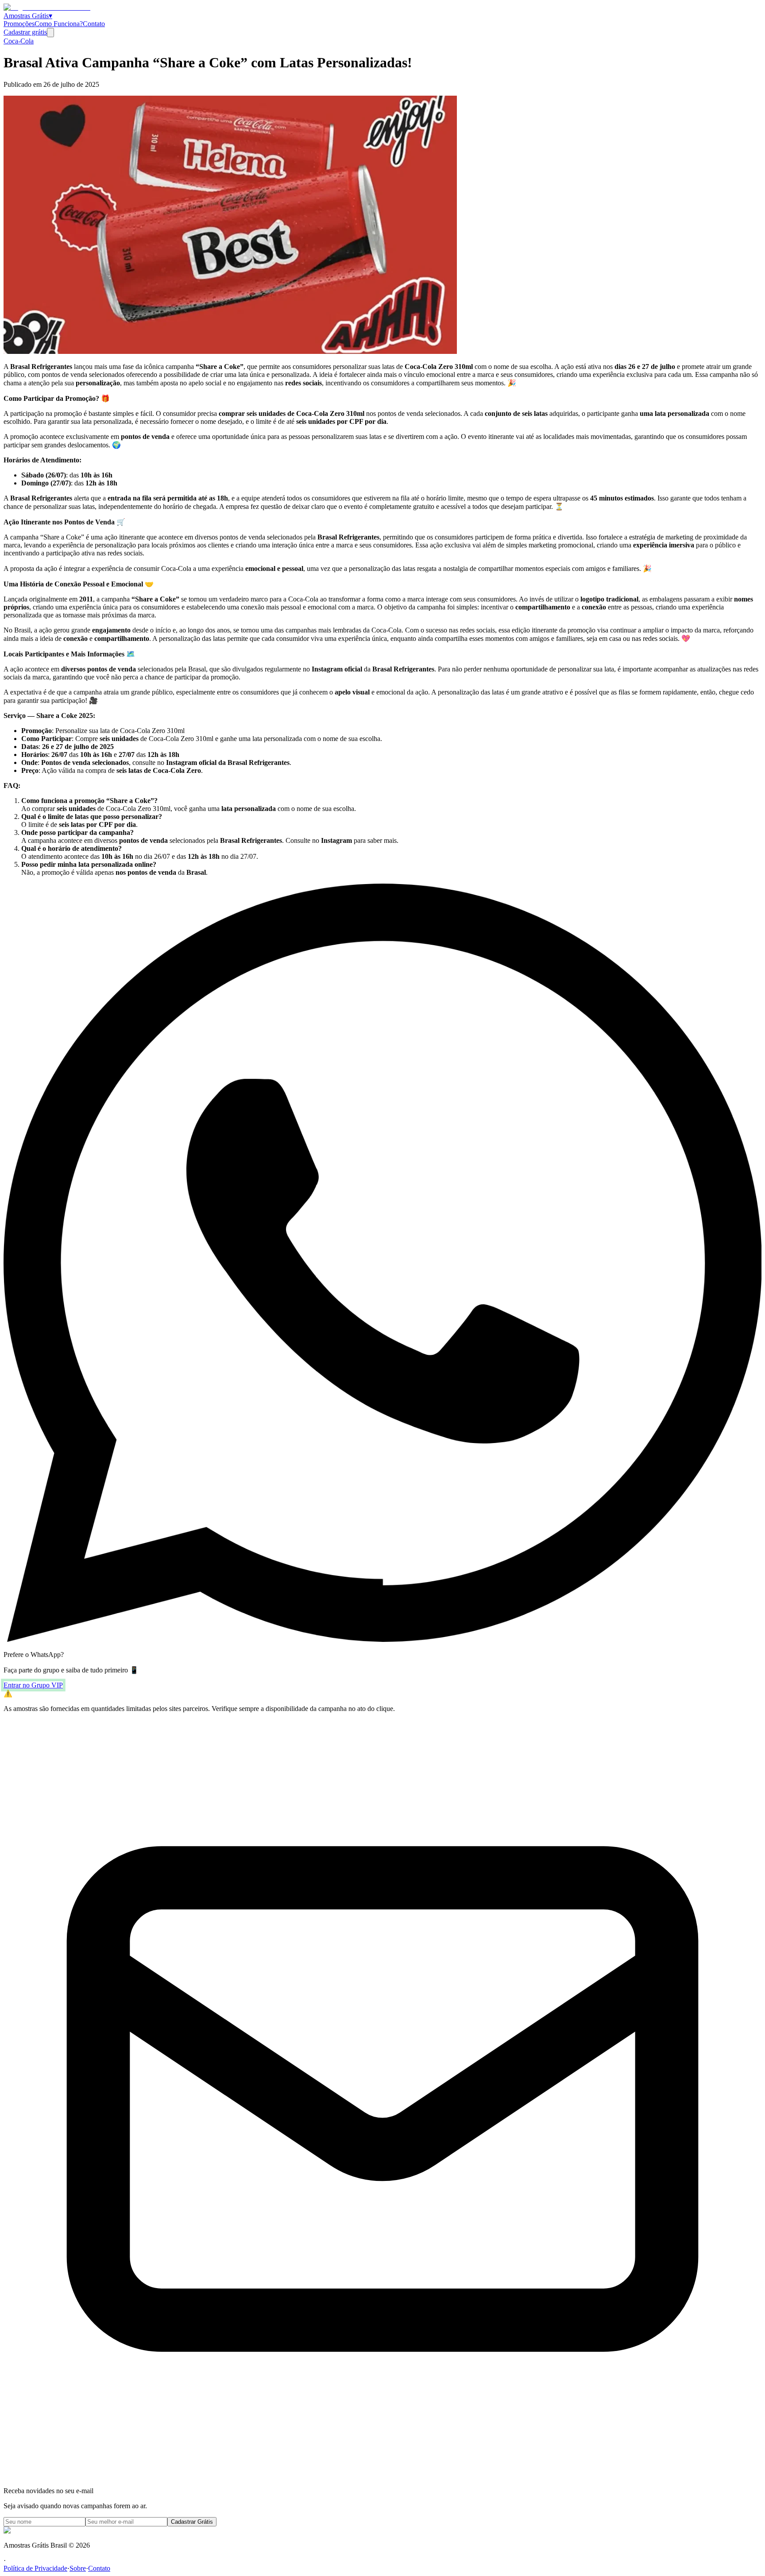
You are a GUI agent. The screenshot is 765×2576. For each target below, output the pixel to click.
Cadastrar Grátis (192, 2522)
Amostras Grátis (28, 16)
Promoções (19, 24)
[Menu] (50, 33)
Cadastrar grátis (25, 32)
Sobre (78, 2568)
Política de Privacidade (35, 2568)
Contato (94, 24)
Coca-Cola (19, 41)
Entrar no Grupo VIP (33, 1685)
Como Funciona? (59, 24)
